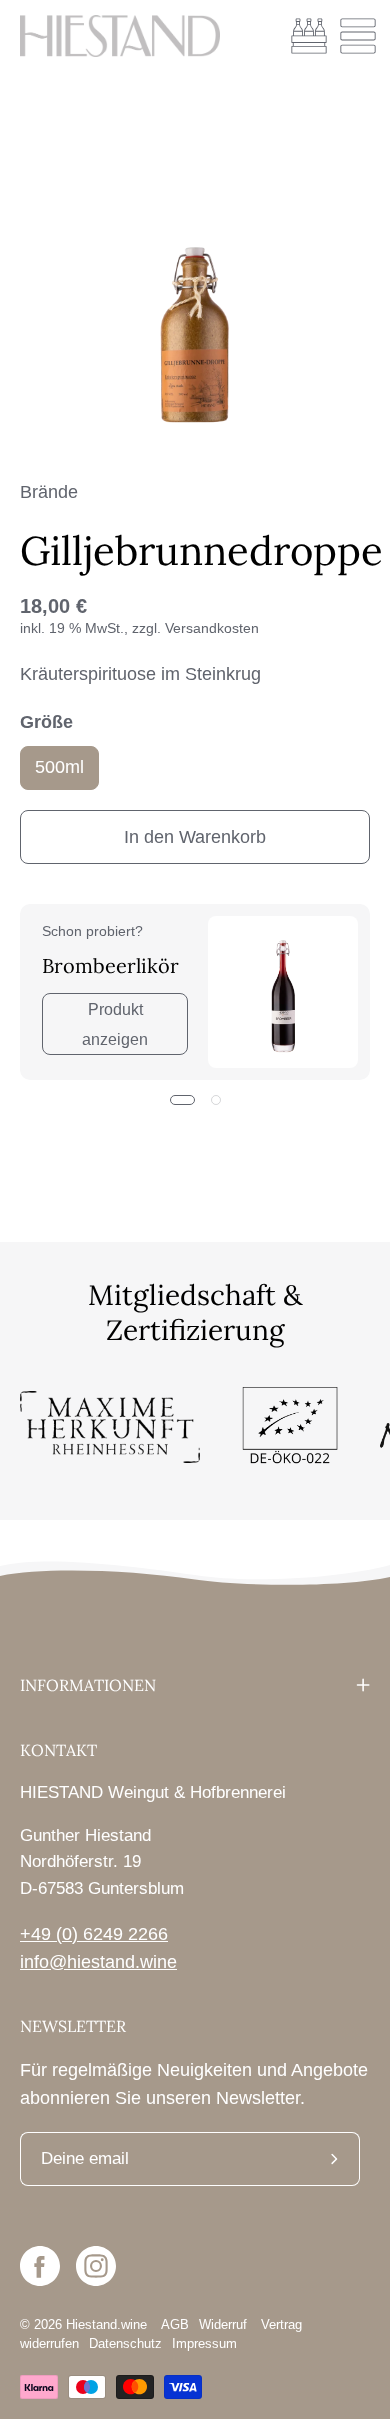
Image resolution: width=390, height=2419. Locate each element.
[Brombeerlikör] (283, 992)
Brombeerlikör (110, 965)
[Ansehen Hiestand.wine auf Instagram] (96, 2266)
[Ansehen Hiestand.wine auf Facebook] (40, 2266)
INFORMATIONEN (88, 1685)
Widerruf (225, 2325)
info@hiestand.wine (98, 1962)
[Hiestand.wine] (120, 36)
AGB (175, 2325)
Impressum (204, 2344)
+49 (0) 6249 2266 (94, 1934)
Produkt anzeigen (115, 1024)
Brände (49, 492)
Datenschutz (125, 2344)
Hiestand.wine (106, 2325)
